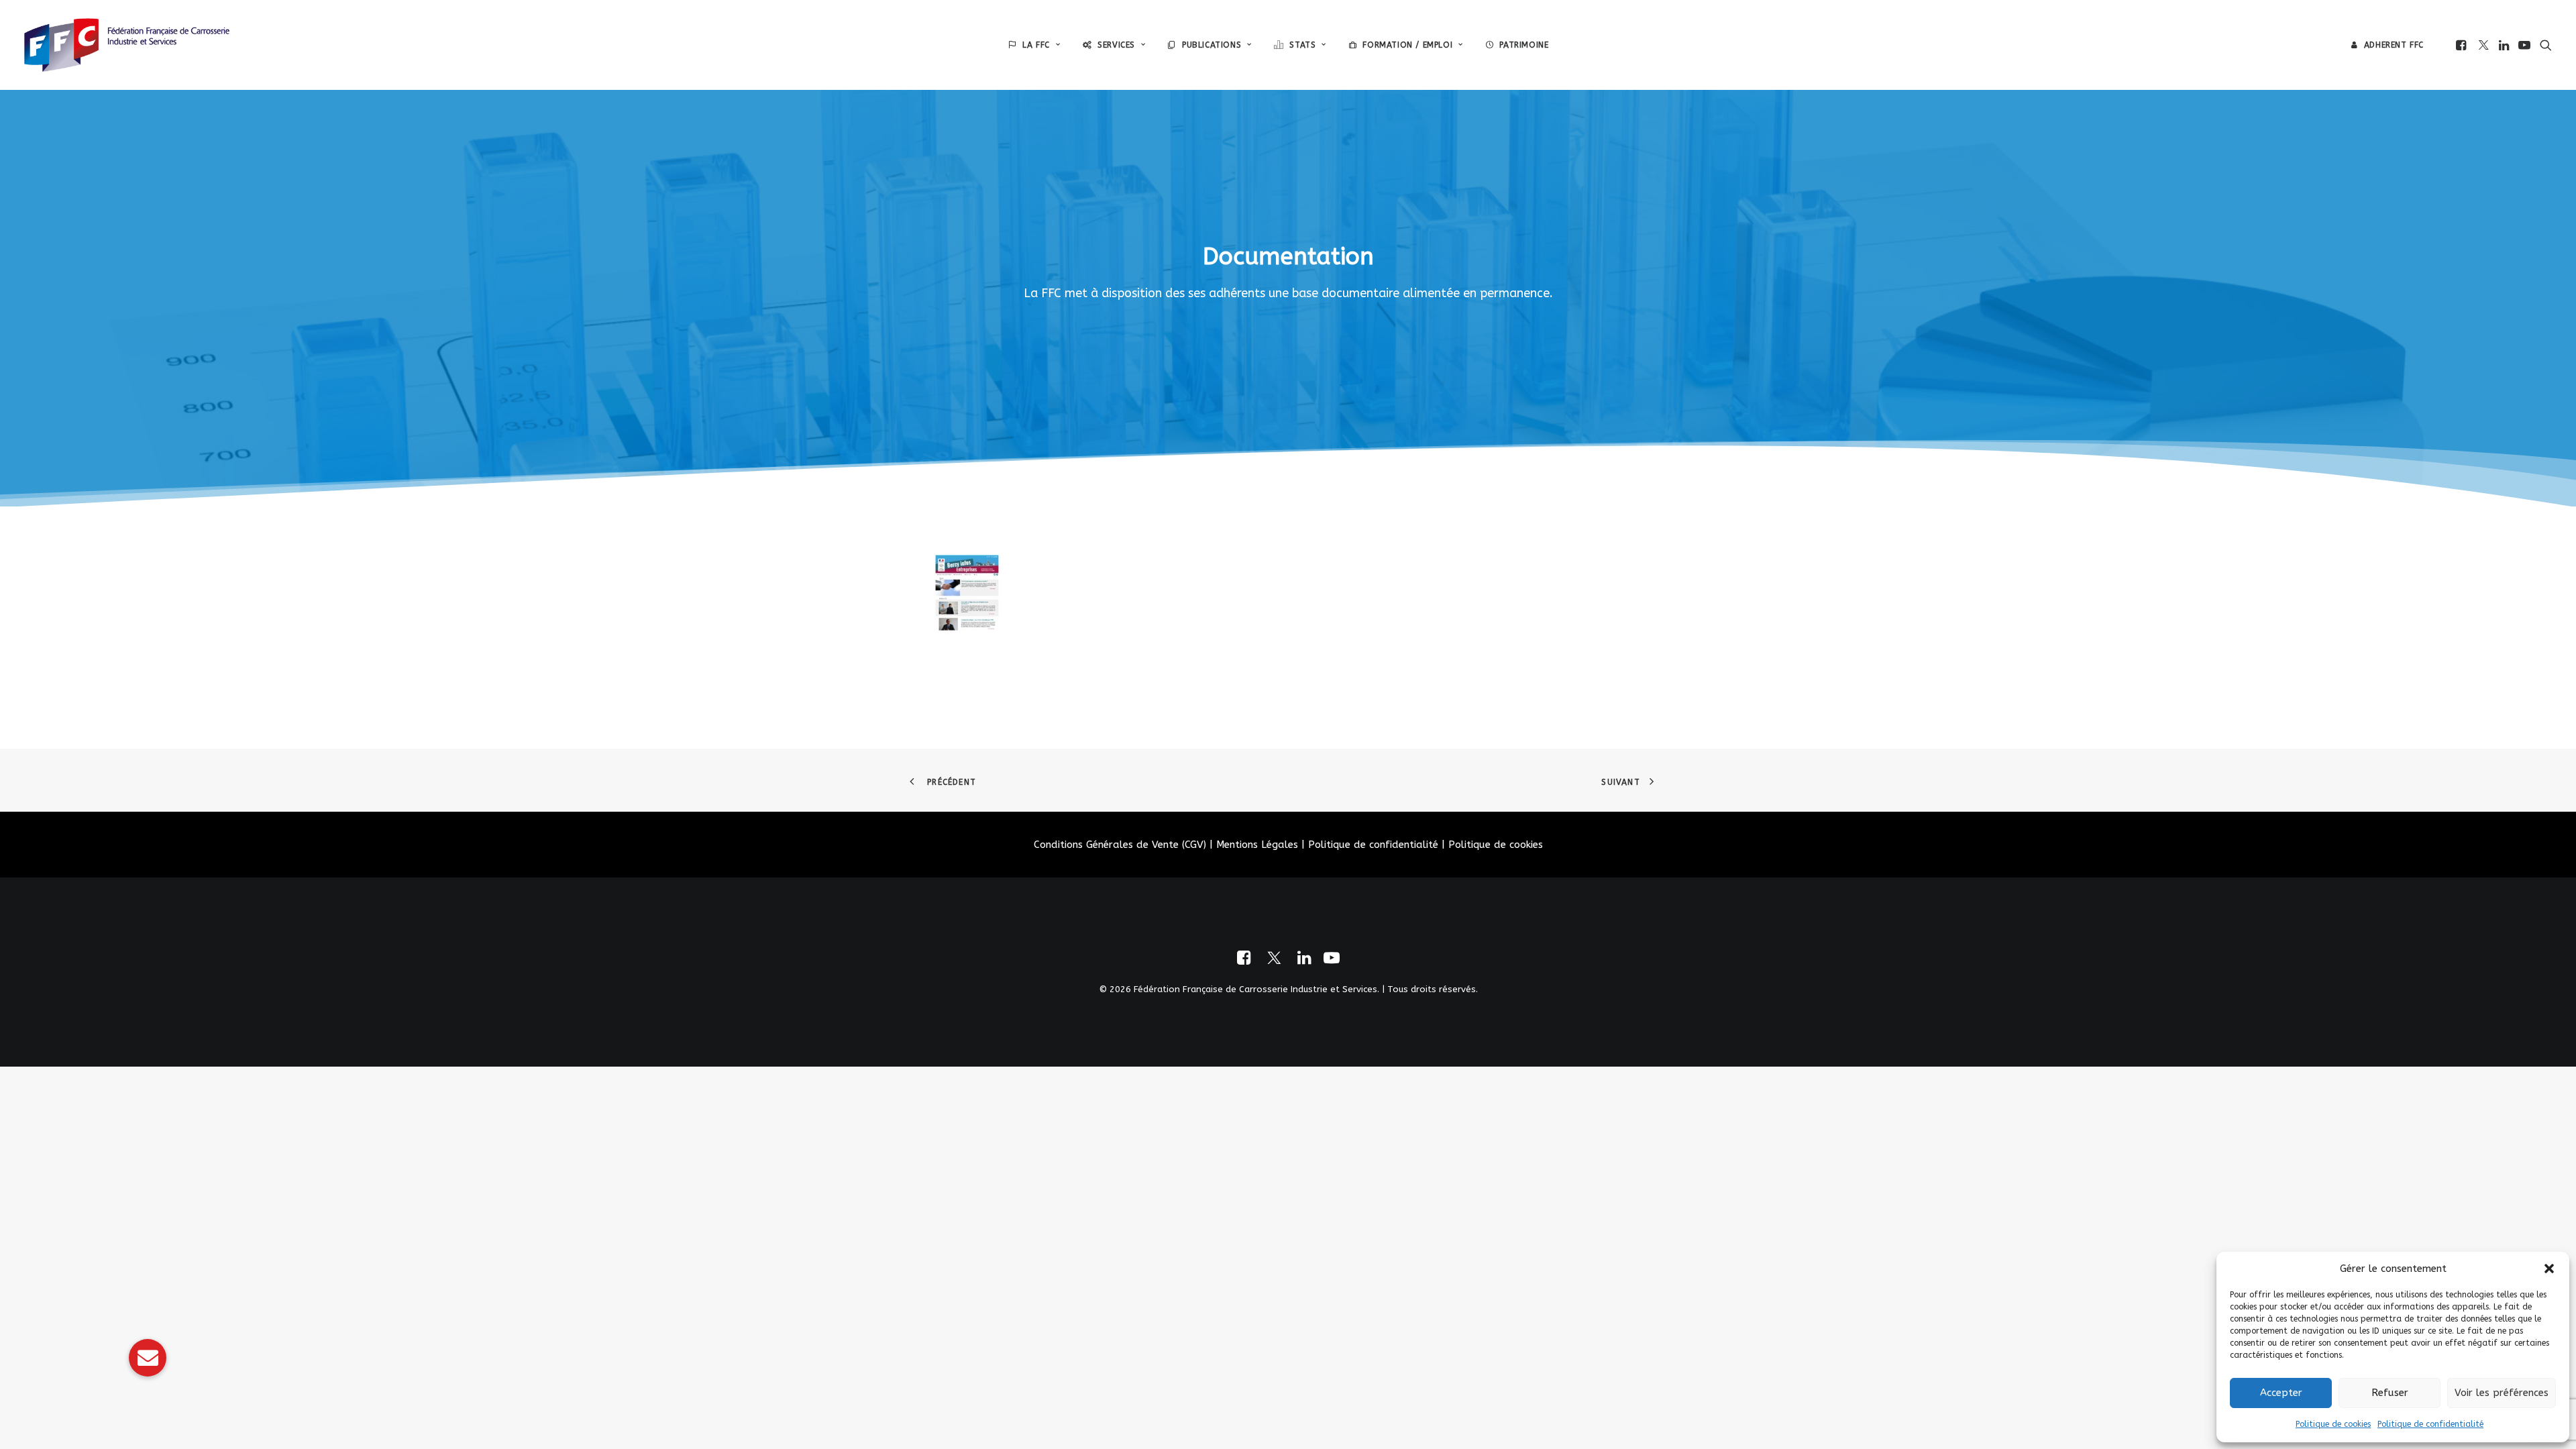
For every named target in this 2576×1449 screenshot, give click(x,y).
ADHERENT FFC (2394, 45)
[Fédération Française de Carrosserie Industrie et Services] (127, 45)
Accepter (2281, 1393)
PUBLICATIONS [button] (1212, 45)
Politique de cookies (2333, 1424)
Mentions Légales (1257, 845)
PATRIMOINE (1524, 45)
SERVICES (1116, 45)
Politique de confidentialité (2430, 1424)
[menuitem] (1034, 45)
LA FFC (1036, 45)
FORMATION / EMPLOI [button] (1407, 45)
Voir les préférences (2502, 1393)
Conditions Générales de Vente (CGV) (1120, 845)
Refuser (2390, 1393)
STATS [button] (1302, 45)
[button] (2549, 1269)
